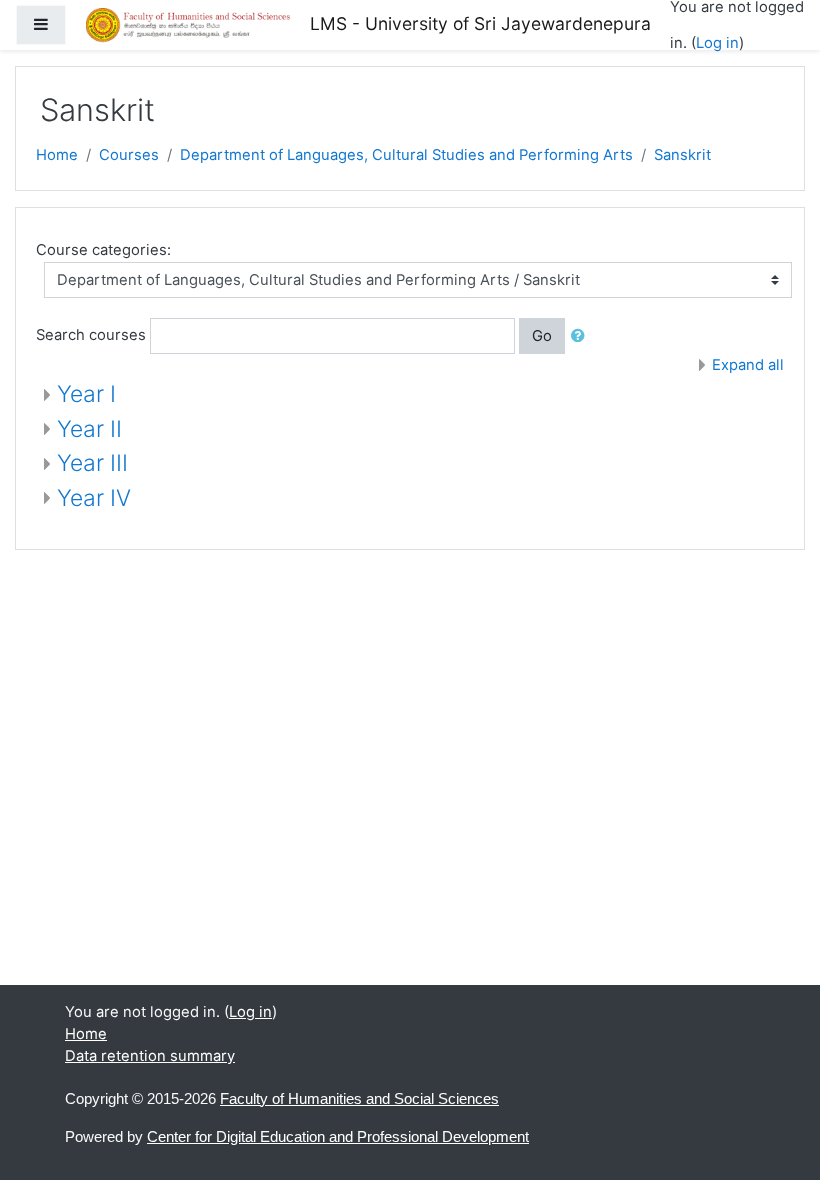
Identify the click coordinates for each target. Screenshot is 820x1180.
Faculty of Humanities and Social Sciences (359, 1099)
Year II (89, 429)
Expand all (748, 365)
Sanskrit (682, 155)
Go (542, 336)
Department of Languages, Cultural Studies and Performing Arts (406, 155)
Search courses (91, 335)
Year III (92, 463)
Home (57, 155)
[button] (582, 336)
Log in (717, 43)
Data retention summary (150, 1056)
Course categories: (103, 250)
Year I (86, 394)
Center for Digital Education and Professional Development (338, 1137)
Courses (129, 155)
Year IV (94, 498)
